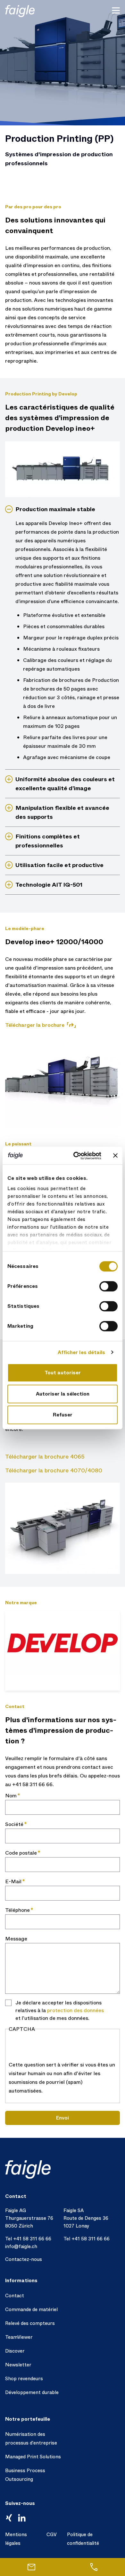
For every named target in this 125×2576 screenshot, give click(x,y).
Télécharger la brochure (35, 1025)
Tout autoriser (63, 1373)
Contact (15, 2296)
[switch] (108, 1286)
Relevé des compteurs (30, 2323)
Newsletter (18, 2365)
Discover (15, 2351)
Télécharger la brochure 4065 (45, 1457)
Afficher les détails (82, 1352)
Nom (11, 1796)
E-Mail (13, 1881)
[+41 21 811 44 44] (94, 2567)
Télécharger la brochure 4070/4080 (54, 1470)
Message (16, 1939)
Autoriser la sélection (63, 1394)
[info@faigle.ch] (31, 2567)
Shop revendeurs (24, 2379)
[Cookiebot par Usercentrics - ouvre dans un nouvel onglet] (76, 1156)
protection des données (75, 2010)
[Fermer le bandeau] (115, 1156)
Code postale (21, 1853)
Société (14, 1824)
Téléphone (17, 1910)
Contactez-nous (24, 2259)
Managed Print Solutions (33, 2457)
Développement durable (32, 2392)
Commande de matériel (31, 2309)
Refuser (63, 1415)
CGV (52, 2535)
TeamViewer (19, 2337)
